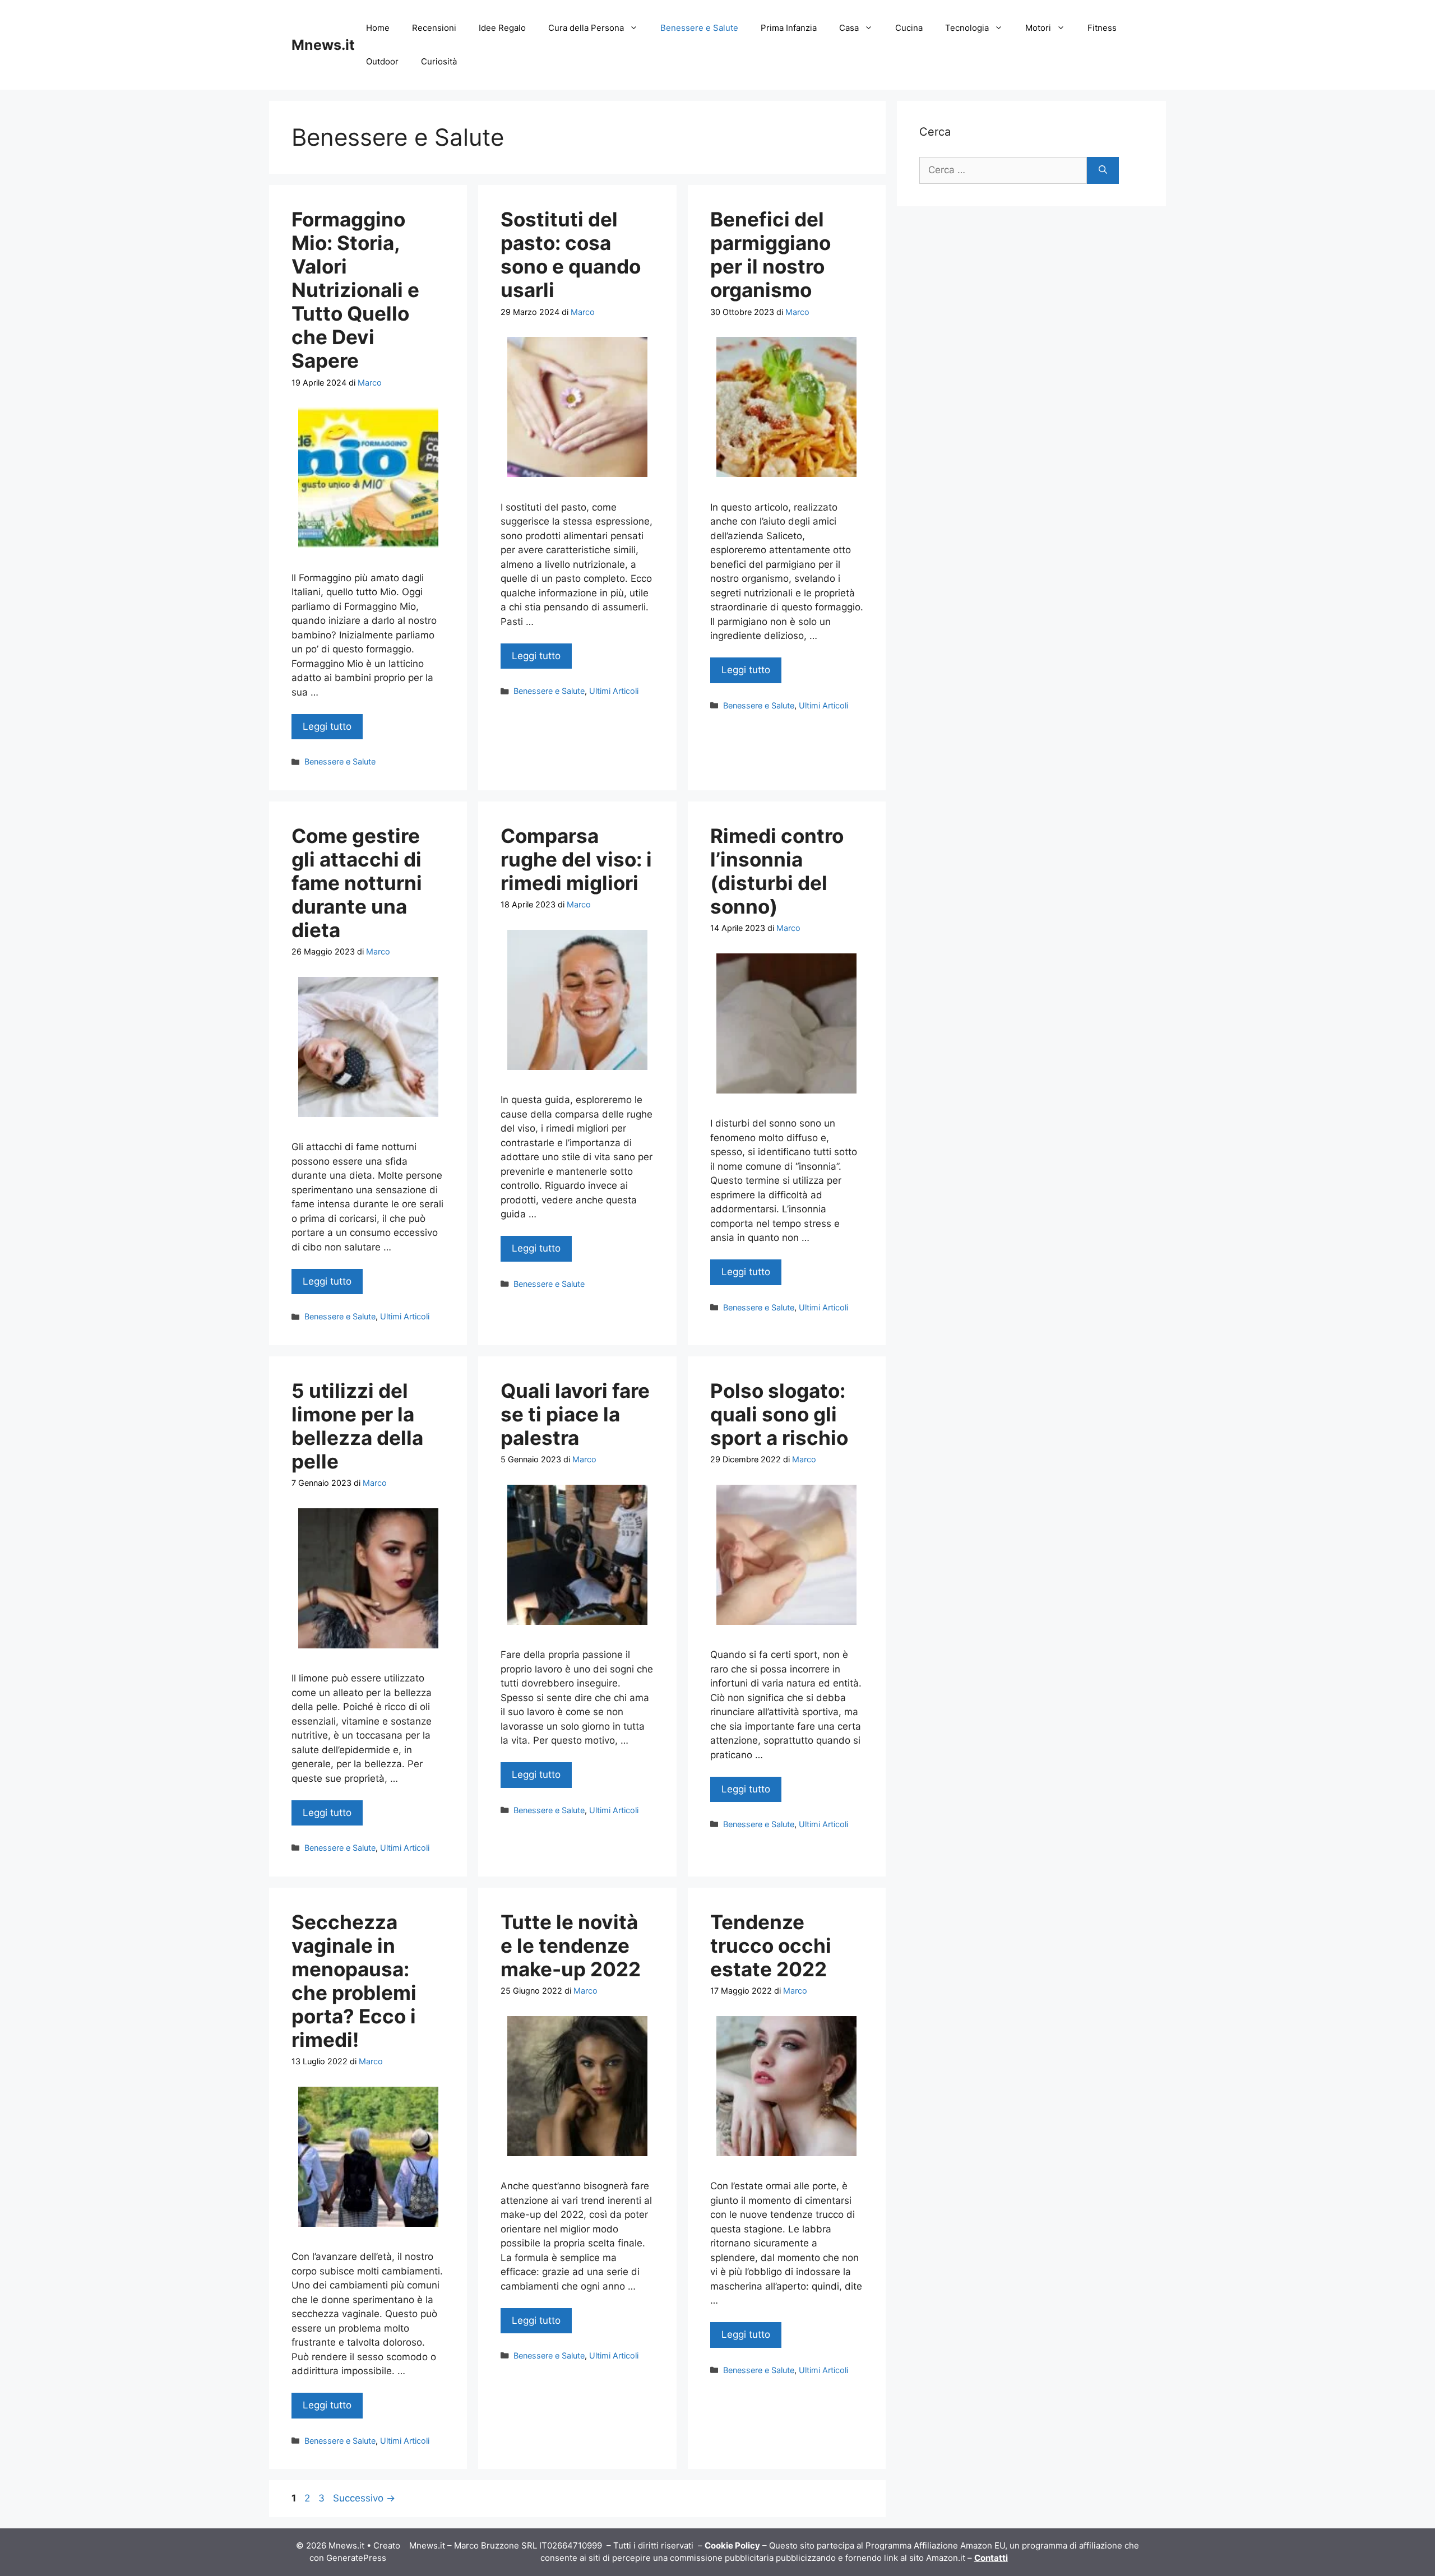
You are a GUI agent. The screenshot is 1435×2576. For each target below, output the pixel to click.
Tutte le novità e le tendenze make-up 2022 (571, 1945)
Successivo (364, 2498)
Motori (1038, 28)
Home (378, 28)
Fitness (1102, 28)
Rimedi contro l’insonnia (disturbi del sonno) (777, 871)
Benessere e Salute (699, 28)
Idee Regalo (502, 28)
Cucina (909, 28)
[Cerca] (1103, 170)
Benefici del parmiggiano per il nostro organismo (770, 254)
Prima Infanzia (789, 28)
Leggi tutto (327, 726)
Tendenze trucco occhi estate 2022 (771, 1945)
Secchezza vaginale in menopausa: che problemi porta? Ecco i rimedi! (354, 1981)
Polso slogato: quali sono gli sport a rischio (779, 1414)
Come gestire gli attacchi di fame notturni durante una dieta (357, 883)
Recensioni (434, 28)
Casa (849, 28)
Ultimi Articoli (614, 691)
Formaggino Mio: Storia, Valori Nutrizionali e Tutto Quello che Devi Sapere (355, 290)
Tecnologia (967, 28)
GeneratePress (356, 2558)
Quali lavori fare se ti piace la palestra (575, 1414)
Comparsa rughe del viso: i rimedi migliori (576, 859)
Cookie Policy (732, 2545)
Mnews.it (323, 45)
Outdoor (382, 61)
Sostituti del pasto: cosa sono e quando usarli (571, 254)
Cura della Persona (586, 28)
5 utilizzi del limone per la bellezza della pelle (357, 1426)
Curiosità (439, 61)
